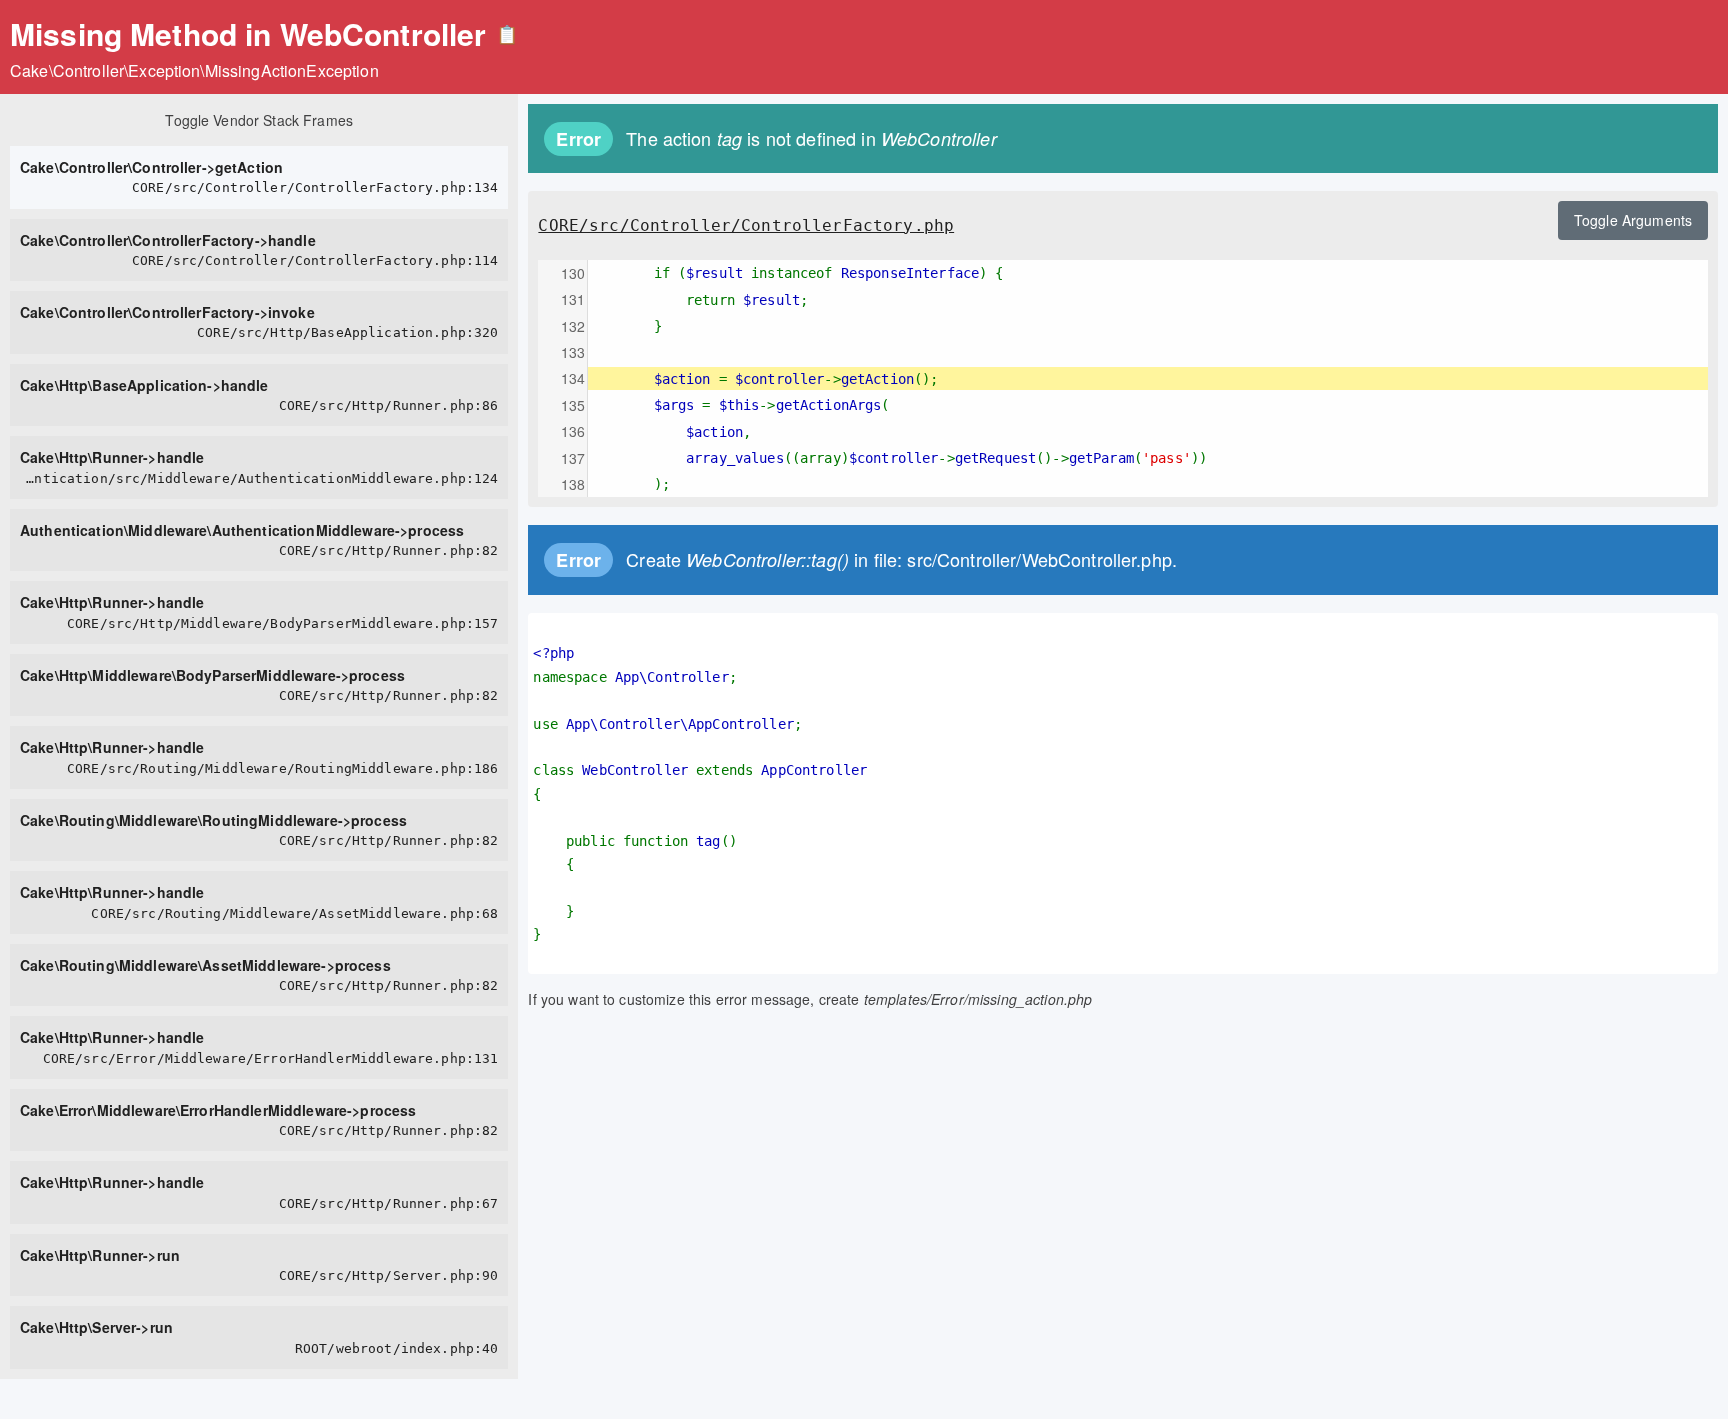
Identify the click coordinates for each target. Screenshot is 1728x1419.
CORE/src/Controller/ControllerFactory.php (746, 225)
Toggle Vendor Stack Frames (259, 120)
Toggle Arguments (1633, 220)
